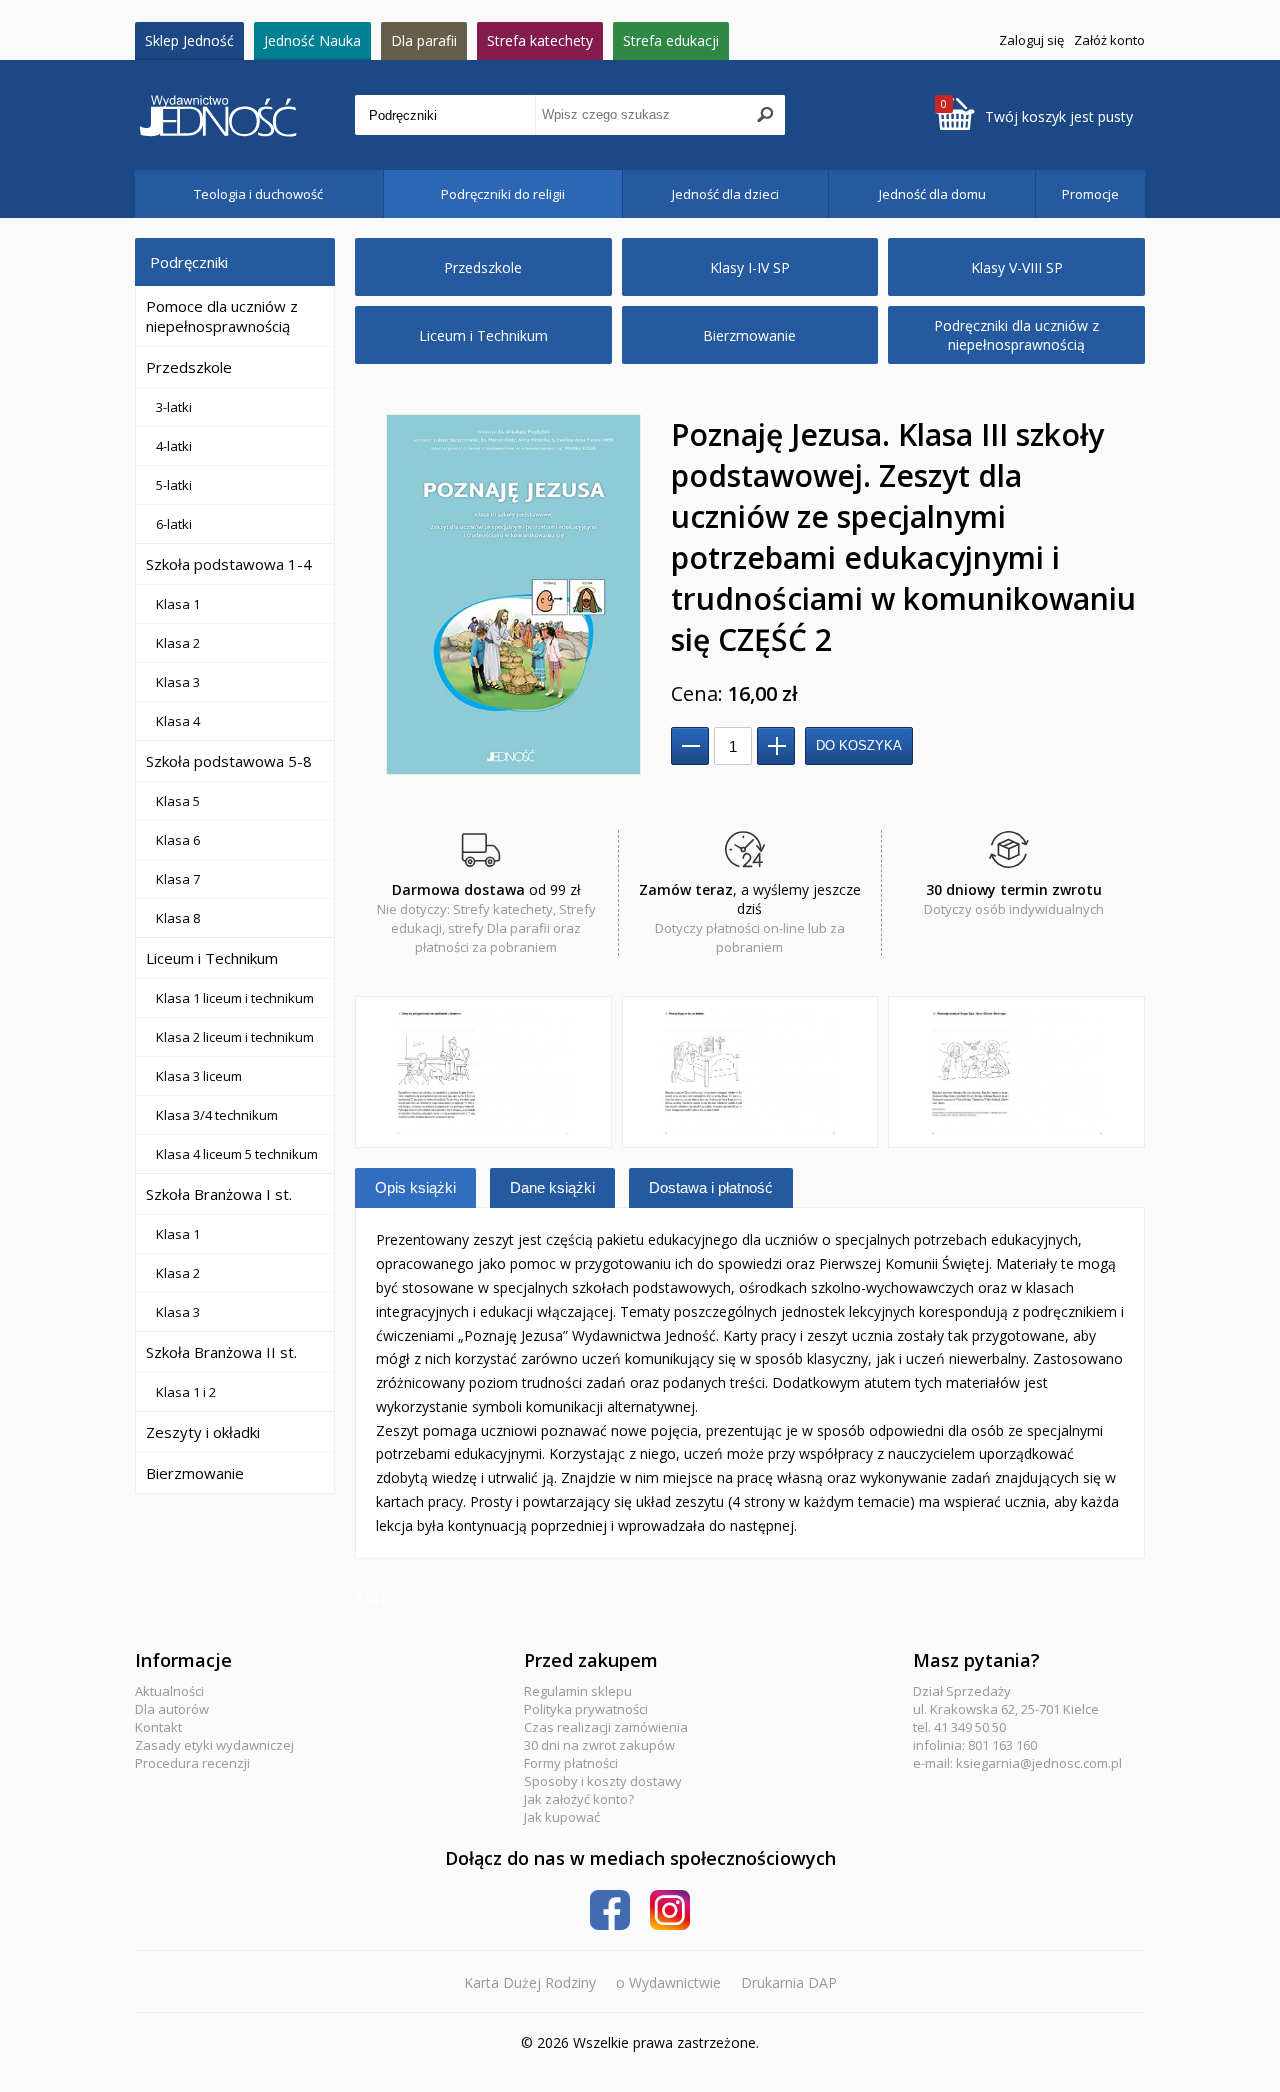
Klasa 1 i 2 (186, 1392)
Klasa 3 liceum (199, 1076)
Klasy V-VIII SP (1017, 267)
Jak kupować (562, 1817)
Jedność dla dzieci (725, 194)
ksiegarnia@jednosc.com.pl (1039, 1763)
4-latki (174, 446)
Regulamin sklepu (578, 1691)
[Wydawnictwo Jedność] (245, 115)
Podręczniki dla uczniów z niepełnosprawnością (1016, 335)
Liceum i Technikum (212, 958)
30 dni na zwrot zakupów (599, 1745)
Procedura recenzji (192, 1763)
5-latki (174, 485)
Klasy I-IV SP (750, 267)
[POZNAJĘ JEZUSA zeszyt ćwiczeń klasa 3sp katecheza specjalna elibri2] (750, 1072)
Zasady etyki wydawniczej (214, 1745)
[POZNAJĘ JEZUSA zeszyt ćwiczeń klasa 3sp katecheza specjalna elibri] (483, 1072)
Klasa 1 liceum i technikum (235, 998)
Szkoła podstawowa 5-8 (229, 761)
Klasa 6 (178, 840)
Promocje (1090, 194)
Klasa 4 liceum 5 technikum (237, 1154)
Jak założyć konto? (579, 1799)
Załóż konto (1109, 40)
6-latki (174, 524)
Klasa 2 (178, 643)
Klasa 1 (178, 604)
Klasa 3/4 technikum (217, 1115)
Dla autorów (172, 1709)
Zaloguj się (1031, 40)
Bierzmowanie (195, 1473)
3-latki (174, 407)
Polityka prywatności (586, 1709)
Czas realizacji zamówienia (606, 1727)
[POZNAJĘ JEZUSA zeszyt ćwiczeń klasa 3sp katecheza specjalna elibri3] (1016, 1072)
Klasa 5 (178, 801)
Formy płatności (571, 1763)
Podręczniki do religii (503, 194)
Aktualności (169, 1691)
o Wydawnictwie (668, 1982)
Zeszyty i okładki (203, 1432)
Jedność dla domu (932, 194)
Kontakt (158, 1727)
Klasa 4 (178, 721)
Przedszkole (189, 367)
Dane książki (552, 1187)
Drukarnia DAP (789, 1982)
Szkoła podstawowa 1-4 (229, 564)
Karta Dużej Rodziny (530, 1982)
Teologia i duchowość (258, 194)
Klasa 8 (178, 918)
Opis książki (415, 1187)
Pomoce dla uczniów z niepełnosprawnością (222, 316)
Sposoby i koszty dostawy (603, 1781)
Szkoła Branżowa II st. (221, 1352)
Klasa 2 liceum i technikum (235, 1037)
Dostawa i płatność (711, 1187)
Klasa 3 (178, 682)
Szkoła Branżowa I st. (219, 1194)
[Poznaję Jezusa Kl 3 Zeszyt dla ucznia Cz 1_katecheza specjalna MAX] (513, 594)
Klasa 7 (178, 879)
